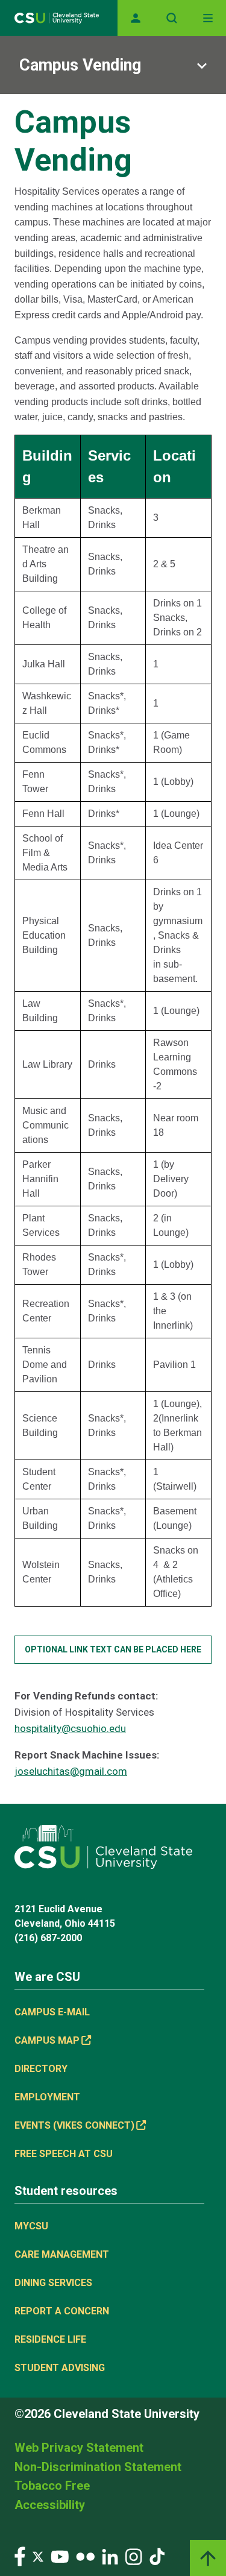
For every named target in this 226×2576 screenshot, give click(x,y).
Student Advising (60, 2368)
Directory (41, 2069)
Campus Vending (80, 65)
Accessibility (50, 2505)
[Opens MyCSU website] (136, 18)
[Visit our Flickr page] (85, 2556)
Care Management (62, 2254)
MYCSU (31, 2226)
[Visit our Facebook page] (20, 2556)
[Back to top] (208, 2558)
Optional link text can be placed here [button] (113, 1649)
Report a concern (62, 2311)
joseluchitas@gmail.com (71, 1771)
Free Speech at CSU (64, 2154)
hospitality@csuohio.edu (70, 1728)
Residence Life (50, 2339)
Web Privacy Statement (79, 2448)
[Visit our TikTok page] (157, 2556)
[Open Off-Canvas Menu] (208, 18)
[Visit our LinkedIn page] (110, 2556)
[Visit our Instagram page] (134, 2556)
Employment (47, 2097)
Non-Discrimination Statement (98, 2467)
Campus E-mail (52, 2012)
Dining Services (53, 2283)
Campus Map (47, 2040)
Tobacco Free (52, 2486)
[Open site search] (172, 18)
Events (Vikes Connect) (74, 2125)
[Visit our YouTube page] (60, 2556)
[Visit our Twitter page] (38, 2556)
